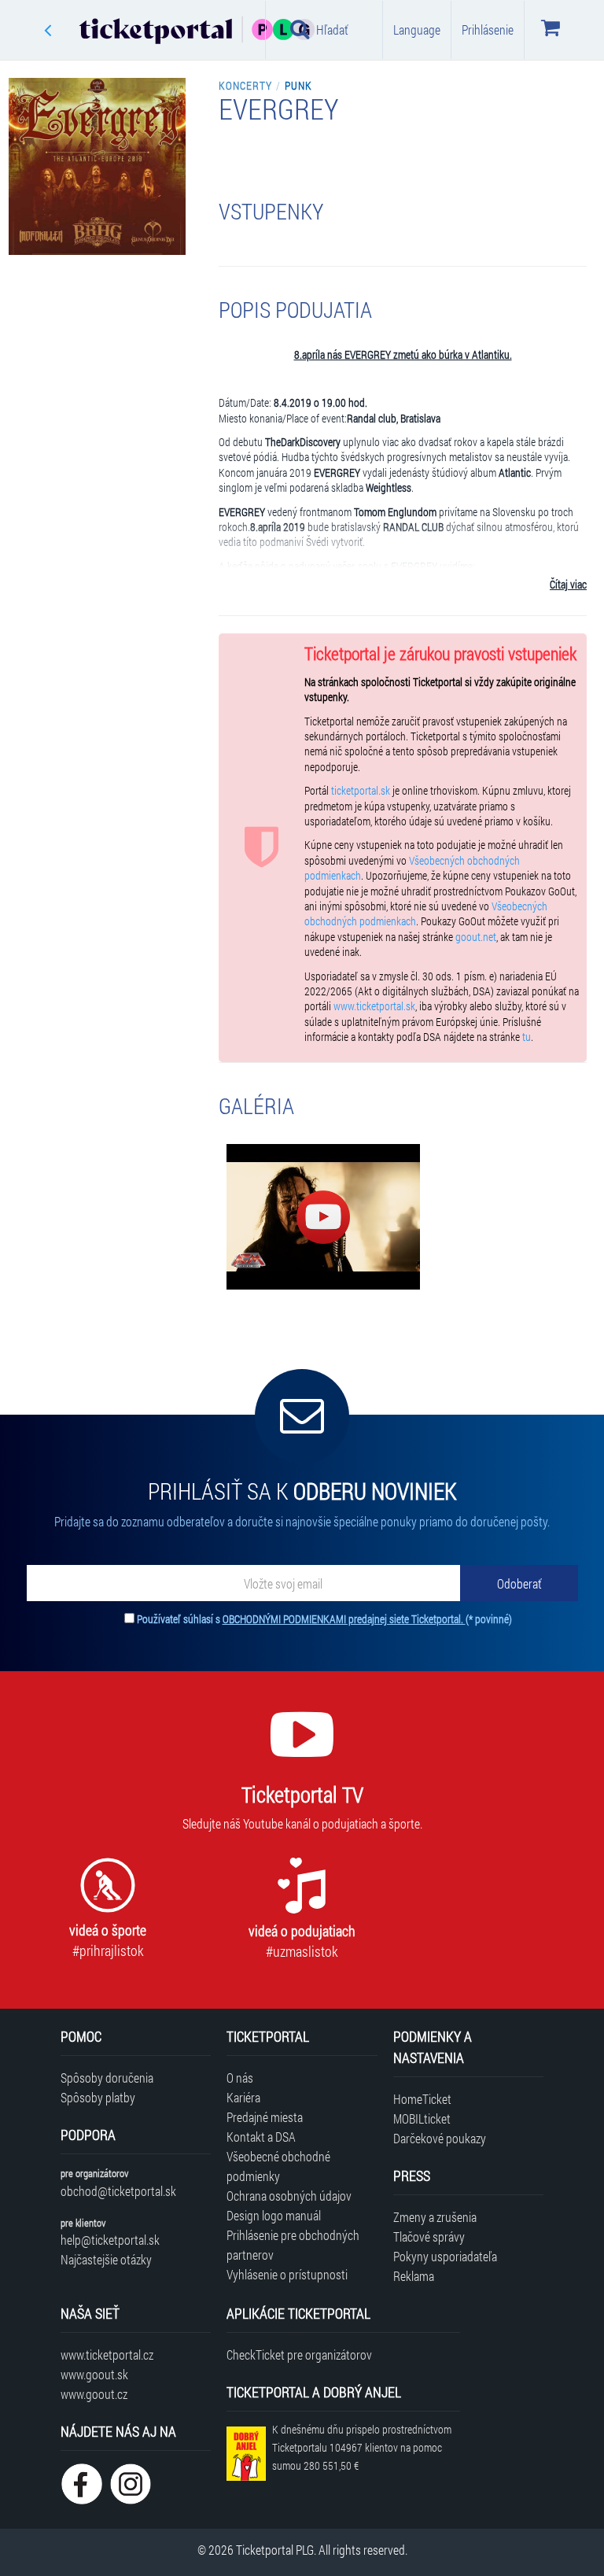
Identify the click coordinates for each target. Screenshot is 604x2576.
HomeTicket (422, 2099)
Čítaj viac (568, 585)
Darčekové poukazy (440, 2138)
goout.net (476, 937)
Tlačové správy (429, 2236)
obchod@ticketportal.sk (118, 2191)
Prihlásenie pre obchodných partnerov (293, 2245)
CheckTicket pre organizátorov (299, 2355)
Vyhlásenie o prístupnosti (287, 2274)
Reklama (414, 2276)
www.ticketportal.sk (374, 1006)
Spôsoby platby (98, 2097)
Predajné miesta (265, 2117)
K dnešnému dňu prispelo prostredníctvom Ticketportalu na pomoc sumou (362, 2447)
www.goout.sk (94, 2374)
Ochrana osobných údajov (289, 2196)
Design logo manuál (274, 2215)
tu (527, 1037)
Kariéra (243, 2097)
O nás (240, 2078)
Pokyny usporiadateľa (445, 2256)
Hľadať (332, 30)
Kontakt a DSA (261, 2137)
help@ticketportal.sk (110, 2240)
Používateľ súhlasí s (324, 1619)
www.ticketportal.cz (107, 2355)
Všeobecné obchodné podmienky (278, 2166)
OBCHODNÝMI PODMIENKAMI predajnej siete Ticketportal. (344, 1619)
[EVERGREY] (323, 1217)
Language (417, 30)
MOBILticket (422, 2118)
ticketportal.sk (361, 791)
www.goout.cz (94, 2394)
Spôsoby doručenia (107, 2078)
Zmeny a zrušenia (435, 2217)
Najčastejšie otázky (106, 2259)
